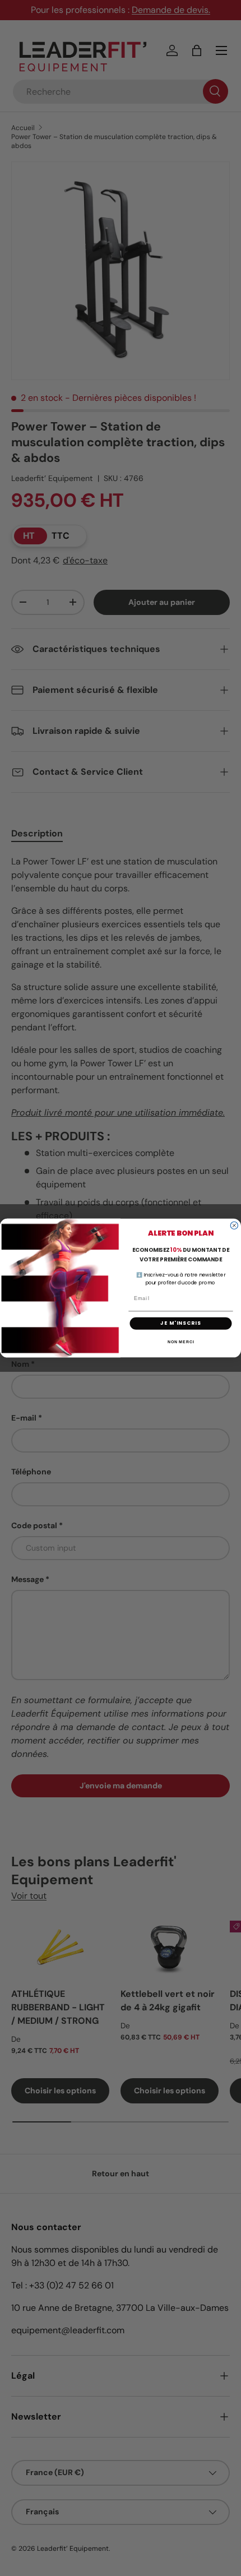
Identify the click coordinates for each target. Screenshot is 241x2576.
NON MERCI (181, 1342)
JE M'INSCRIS (180, 1323)
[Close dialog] (234, 1225)
